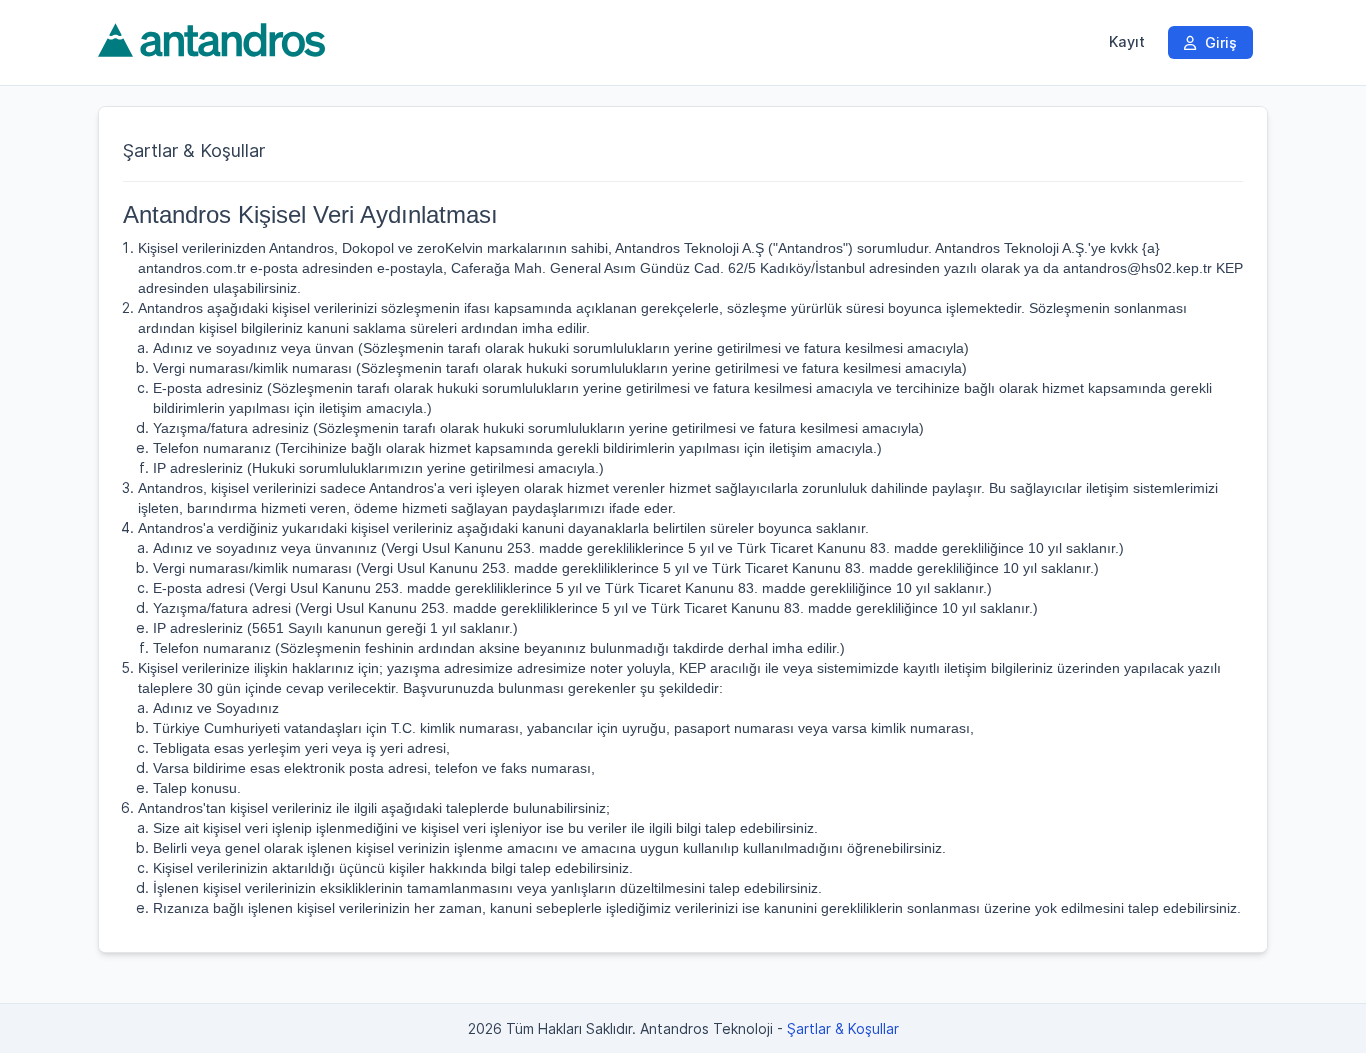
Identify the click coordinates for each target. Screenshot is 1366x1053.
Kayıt (1127, 42)
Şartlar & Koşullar (843, 1028)
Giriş (1219, 42)
